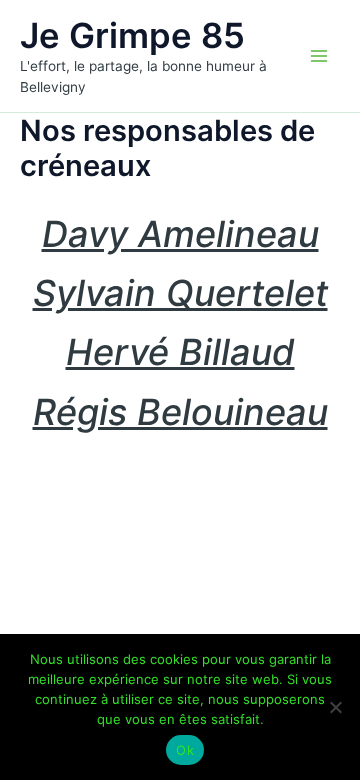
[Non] (335, 707)
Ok (185, 750)
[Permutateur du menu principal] (319, 56)
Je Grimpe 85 (132, 35)
